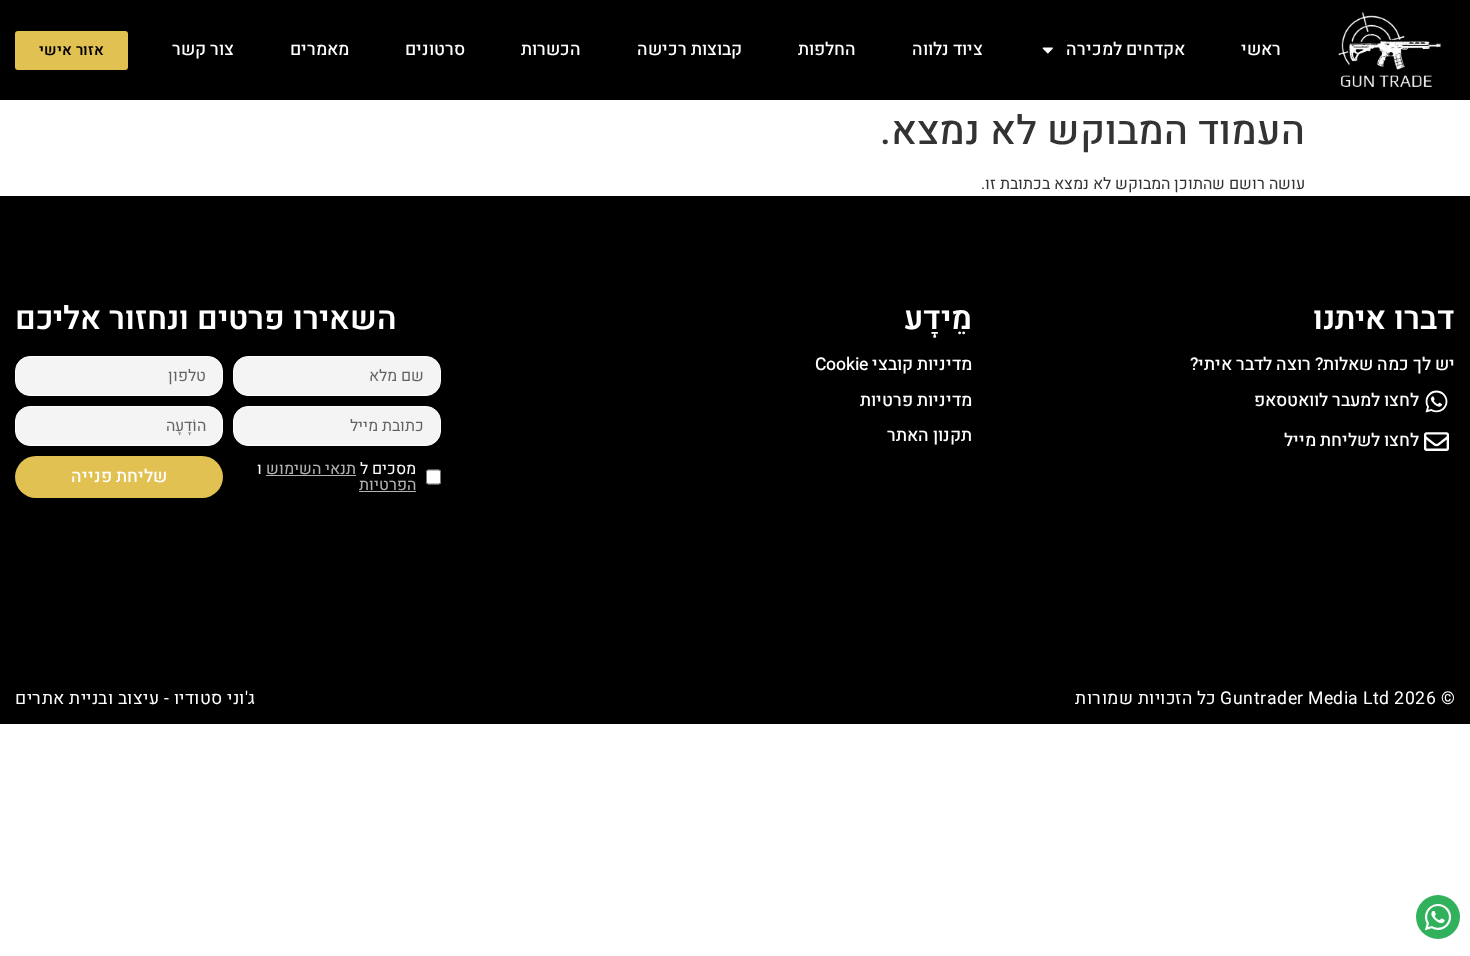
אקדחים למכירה (1125, 49)
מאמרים (319, 49)
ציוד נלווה (947, 49)
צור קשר (203, 49)
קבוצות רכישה (689, 49)
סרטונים (435, 49)
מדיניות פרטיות (916, 400)
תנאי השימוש (311, 469)
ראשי (1261, 49)
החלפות (827, 49)
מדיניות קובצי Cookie (893, 364)
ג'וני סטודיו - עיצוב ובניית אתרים (135, 698)
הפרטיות (387, 485)
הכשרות (551, 49)
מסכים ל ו (336, 477)
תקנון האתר (929, 435)
